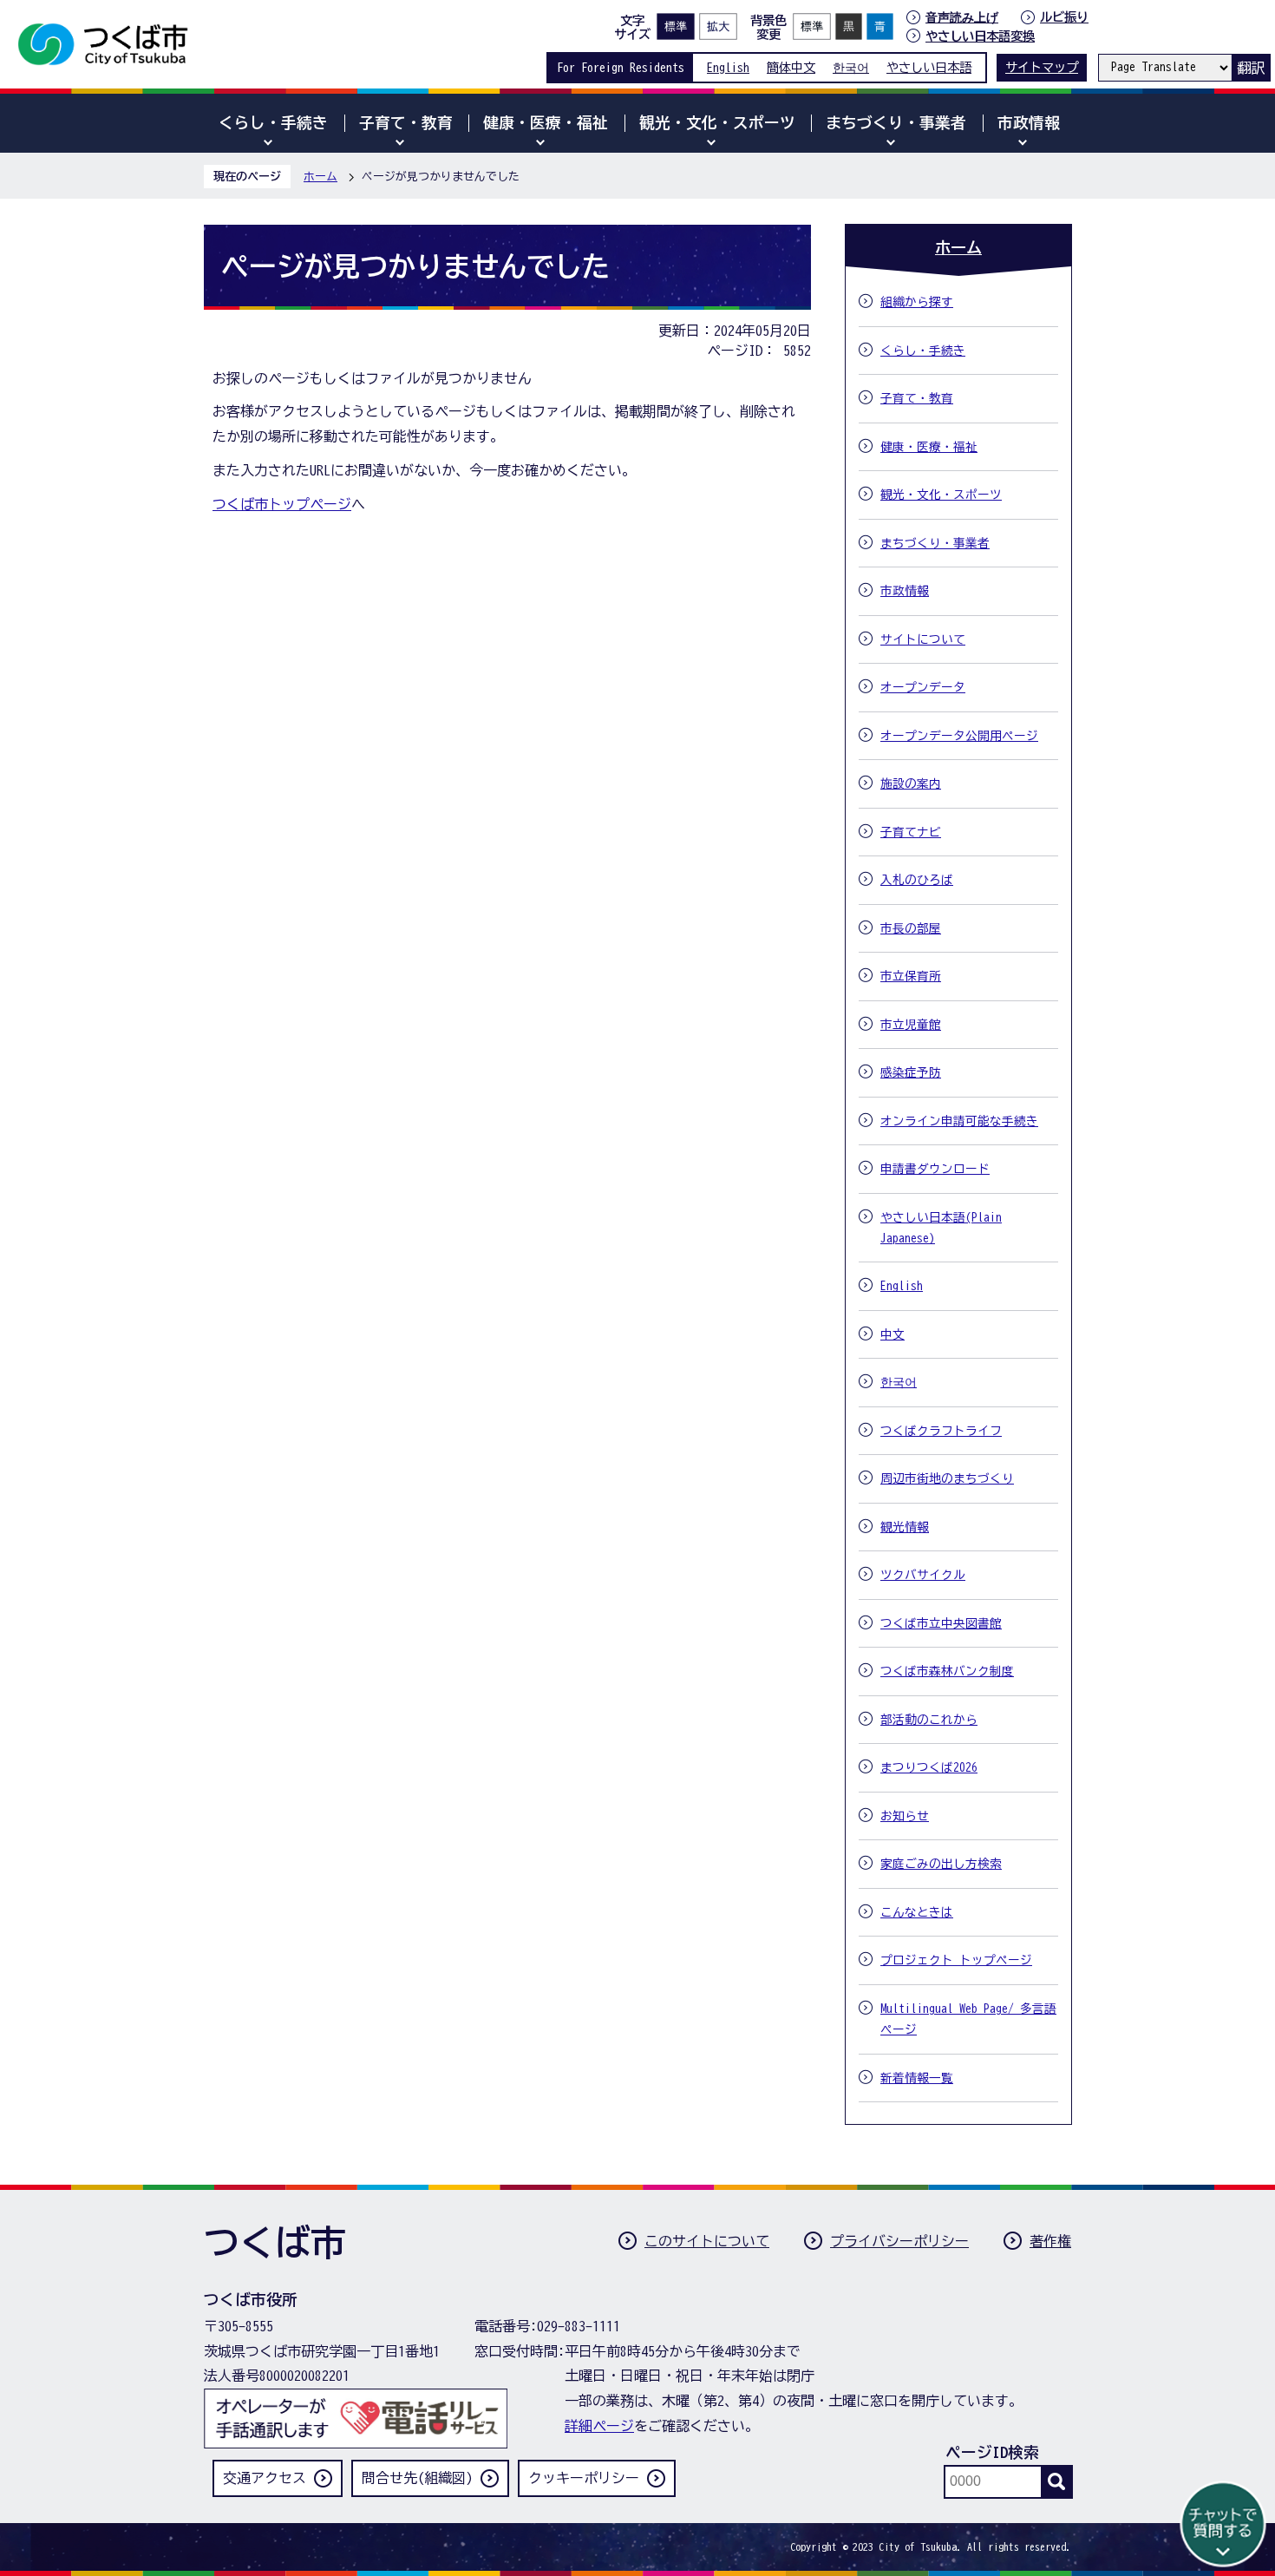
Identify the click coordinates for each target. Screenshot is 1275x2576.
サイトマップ (1042, 67)
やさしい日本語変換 (980, 36)
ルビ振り (1064, 17)
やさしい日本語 (929, 67)
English (728, 67)
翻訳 (1251, 68)
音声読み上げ (962, 17)
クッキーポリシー (584, 2478)
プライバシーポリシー (899, 2241)
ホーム (320, 177)
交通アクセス (265, 2478)
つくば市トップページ (282, 504)
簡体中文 (791, 67)
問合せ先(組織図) (417, 2478)
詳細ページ (599, 2426)
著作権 (1050, 2241)
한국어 (851, 67)
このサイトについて (707, 2241)
